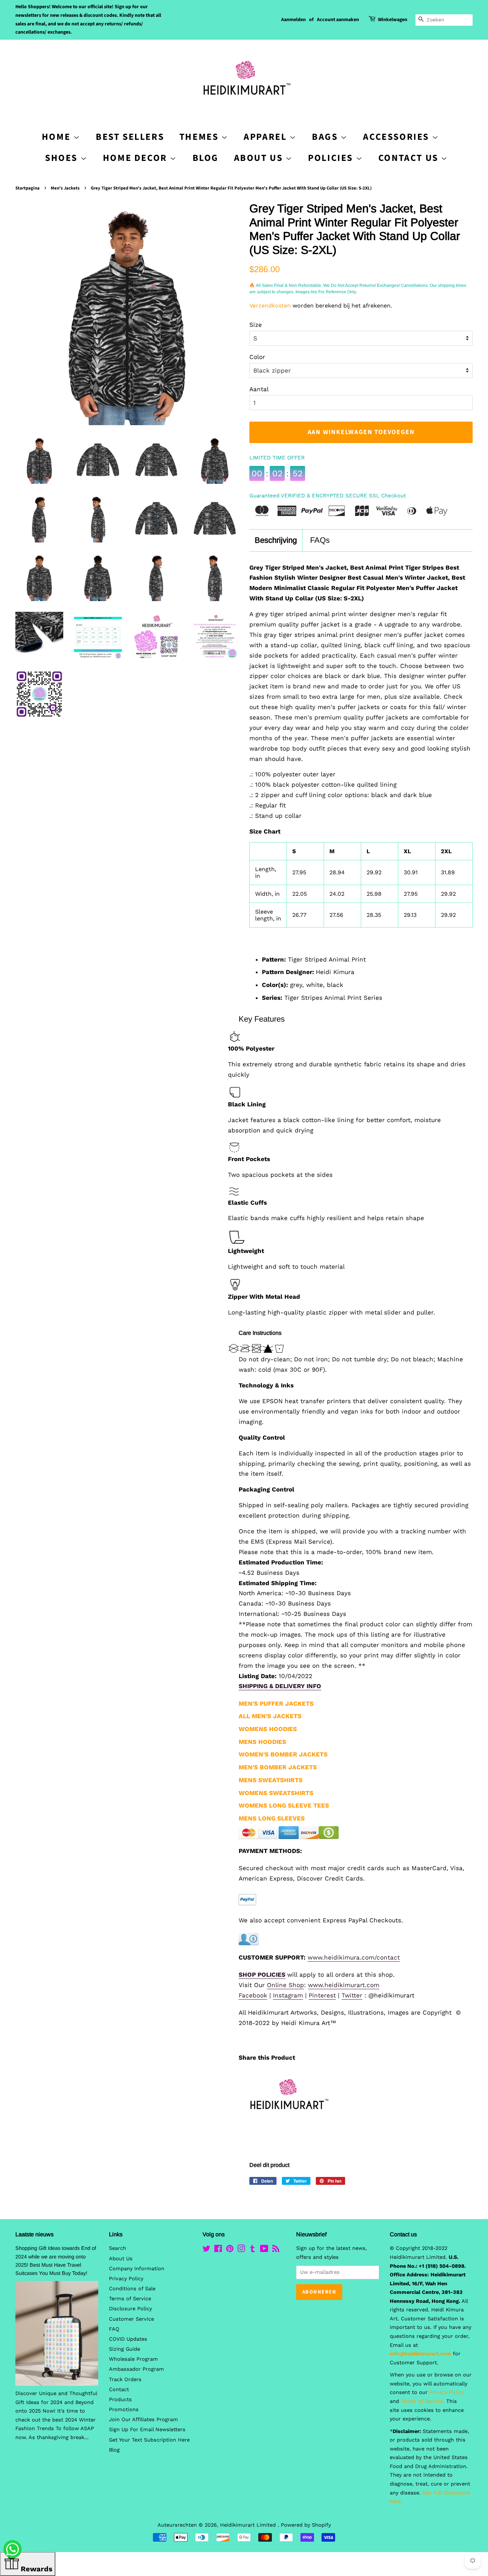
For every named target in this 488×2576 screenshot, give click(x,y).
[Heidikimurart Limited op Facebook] (218, 2250)
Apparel (267, 137)
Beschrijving (276, 540)
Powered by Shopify (306, 2525)
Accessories (397, 137)
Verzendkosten (270, 306)
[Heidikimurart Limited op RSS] (276, 2250)
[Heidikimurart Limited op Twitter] (206, 2250)
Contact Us (410, 158)
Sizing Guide (125, 2349)
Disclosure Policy (130, 2309)
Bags (326, 137)
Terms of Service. (423, 2401)
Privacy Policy (126, 2279)
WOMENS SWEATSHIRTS (276, 1793)
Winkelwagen (393, 20)
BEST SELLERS (130, 137)
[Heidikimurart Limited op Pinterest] (230, 2250)
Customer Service (131, 2319)
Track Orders (125, 2380)
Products (120, 2400)
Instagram (288, 1995)
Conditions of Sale (132, 2289)
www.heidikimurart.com (344, 1985)
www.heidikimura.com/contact (354, 1957)
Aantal (259, 389)
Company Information (137, 2269)
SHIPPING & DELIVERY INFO (280, 1686)
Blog (206, 158)
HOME (58, 137)
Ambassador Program (136, 2369)
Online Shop (285, 1985)
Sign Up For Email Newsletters (147, 2430)
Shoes (63, 158)
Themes (200, 137)
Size (256, 325)
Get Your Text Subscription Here (149, 2440)
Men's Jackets (65, 188)
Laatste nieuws (34, 2234)
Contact (119, 2390)
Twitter (352, 1995)
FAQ (114, 2329)
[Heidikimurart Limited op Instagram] (241, 2250)
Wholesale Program (133, 2359)
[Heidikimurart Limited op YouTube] (264, 2250)
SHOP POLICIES (262, 1975)
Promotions (124, 2410)
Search (118, 2248)
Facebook (253, 1995)
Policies (332, 158)
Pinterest (322, 1995)
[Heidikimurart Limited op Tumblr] (253, 2250)
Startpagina (28, 188)
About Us (260, 158)
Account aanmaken (338, 20)
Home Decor (136, 158)
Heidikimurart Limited (249, 2525)
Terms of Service (130, 2299)
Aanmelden (293, 20)
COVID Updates (128, 2339)
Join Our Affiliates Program (143, 2420)
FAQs (320, 540)
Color (257, 357)
